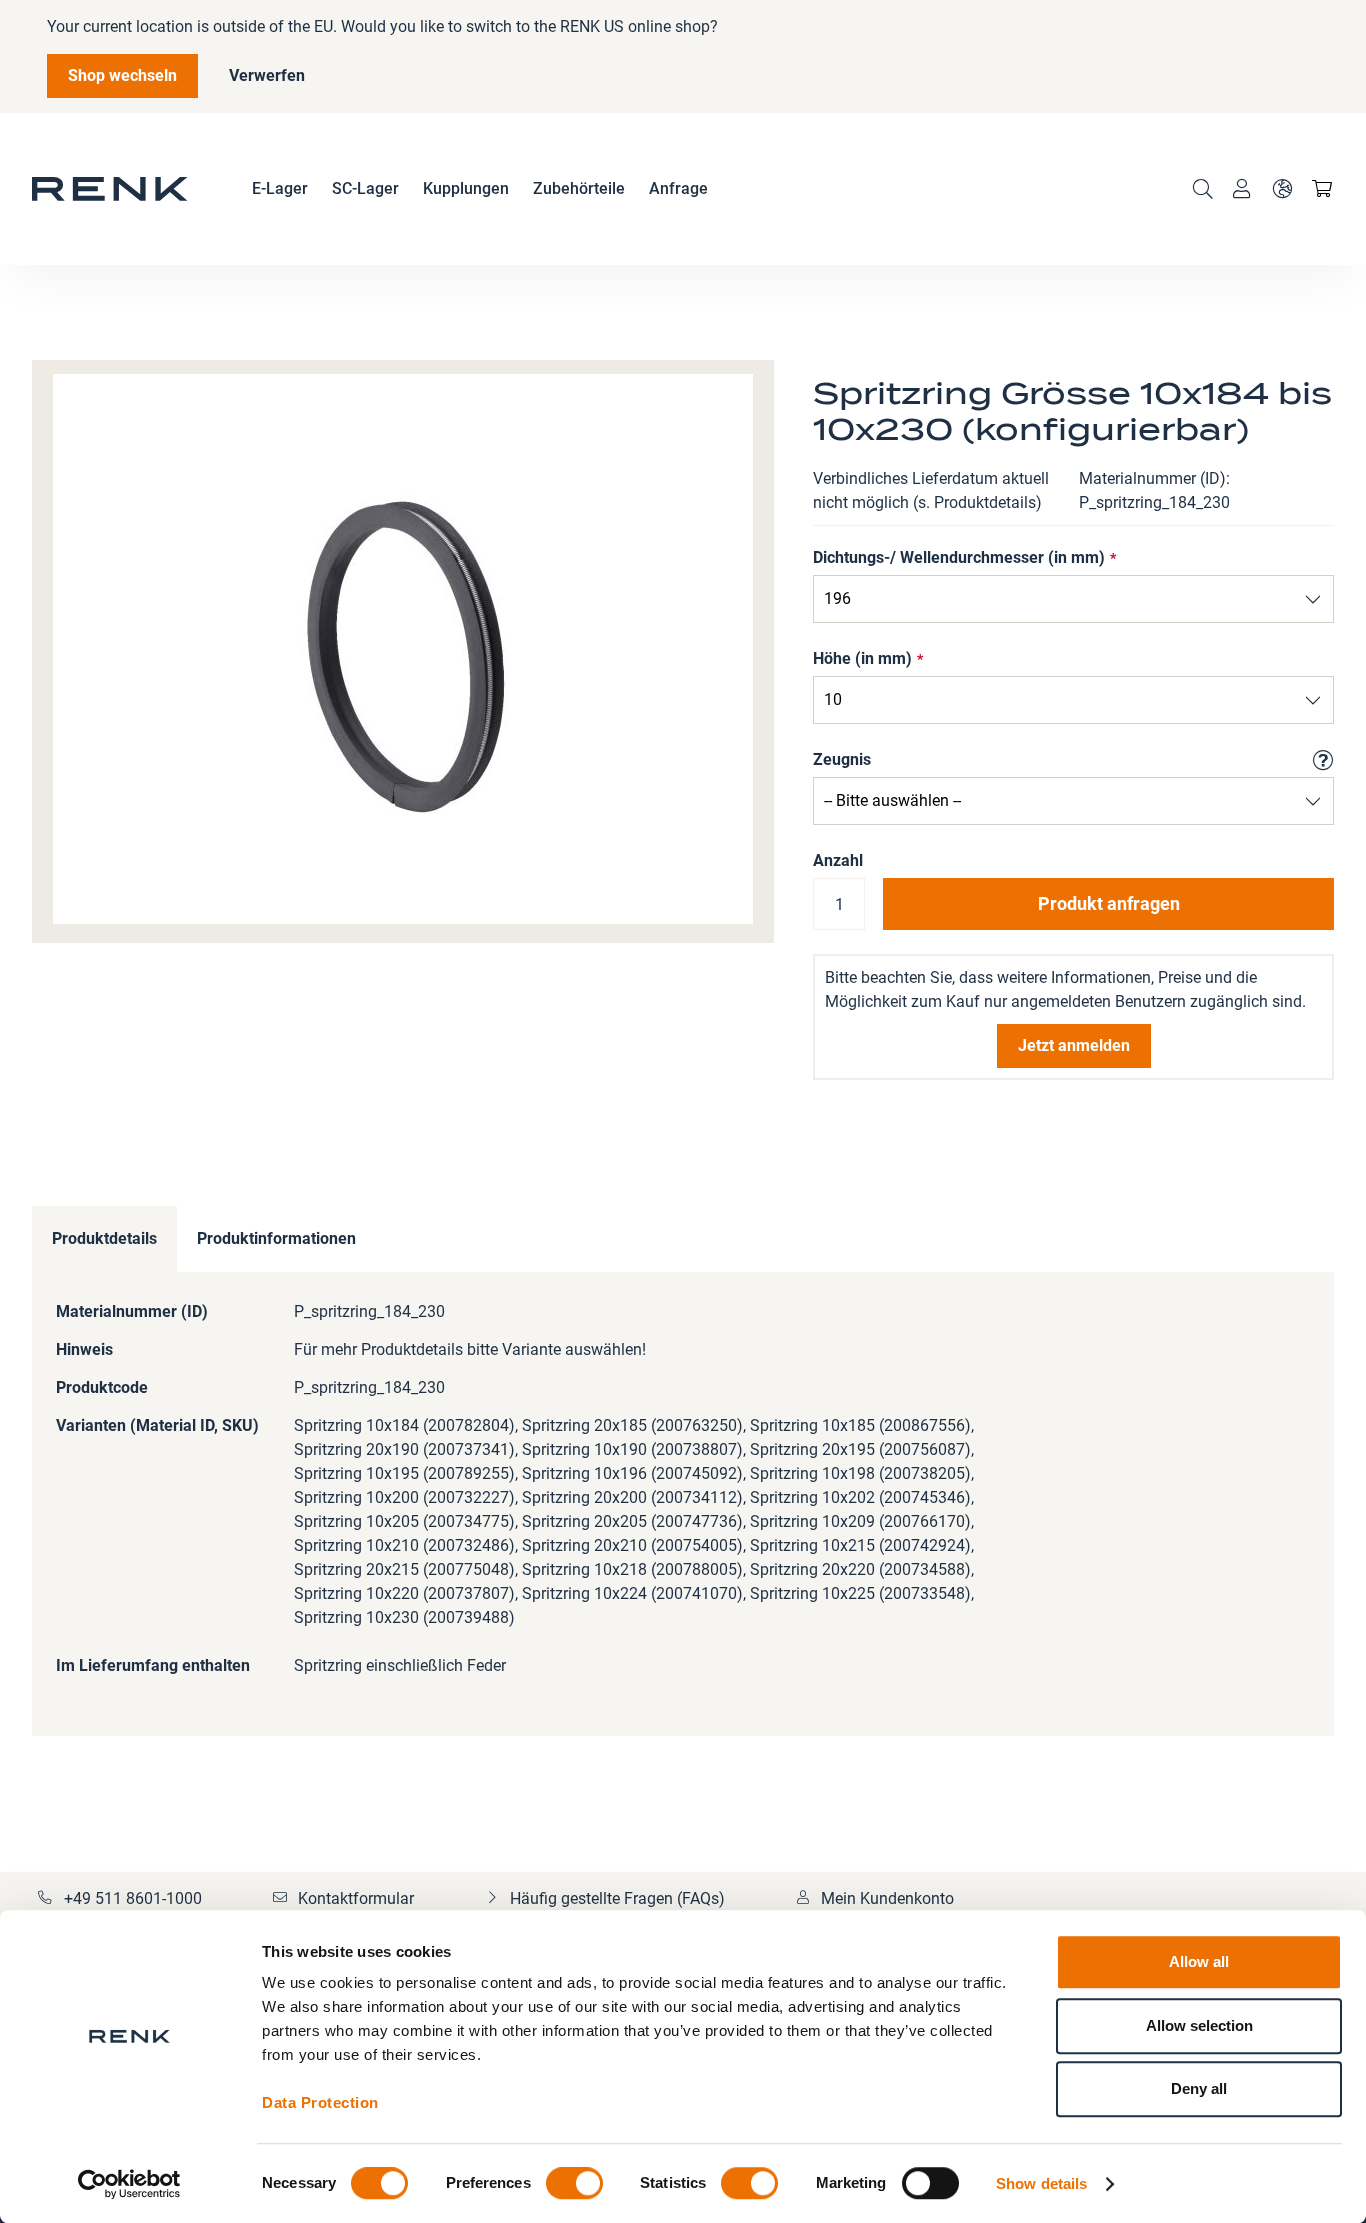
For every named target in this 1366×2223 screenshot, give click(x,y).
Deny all (1199, 2088)
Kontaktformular (356, 1898)
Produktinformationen (276, 1238)
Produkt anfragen (1109, 903)
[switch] (574, 2185)
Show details (1041, 2183)
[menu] (480, 189)
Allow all (1199, 1961)
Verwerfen (267, 75)
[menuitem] (280, 189)
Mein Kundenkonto (887, 1898)
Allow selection (1199, 2025)
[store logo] (110, 189)
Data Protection (320, 2102)
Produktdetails (104, 1238)
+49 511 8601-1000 (133, 1898)
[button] (1282, 189)
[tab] (104, 1239)
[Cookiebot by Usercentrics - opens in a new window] (129, 2184)
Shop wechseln (122, 75)
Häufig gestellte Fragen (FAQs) (617, 1898)
